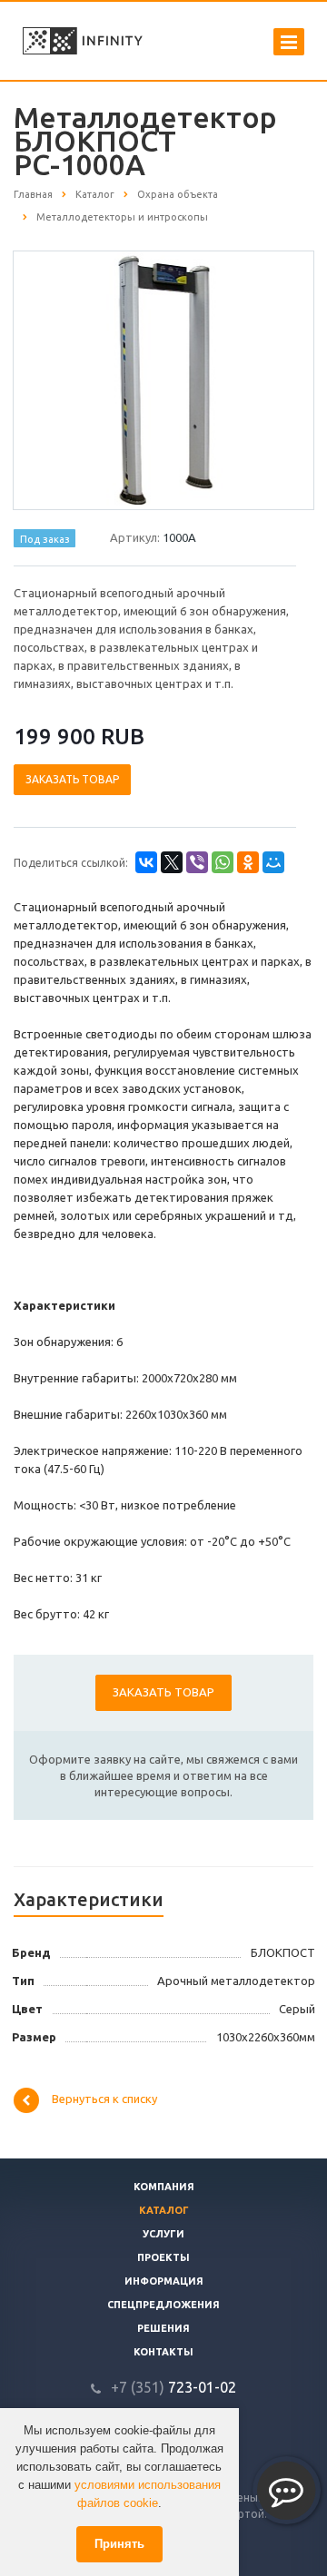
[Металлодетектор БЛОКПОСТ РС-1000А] (163, 379)
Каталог (164, 2210)
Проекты (163, 2257)
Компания (164, 2187)
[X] (172, 862)
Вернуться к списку (104, 2099)
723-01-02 (173, 2387)
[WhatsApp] (223, 862)
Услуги (163, 2234)
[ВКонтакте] (146, 862)
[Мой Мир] (273, 862)
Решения (163, 2328)
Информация (164, 2281)
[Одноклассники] (248, 862)
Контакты (163, 2352)
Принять (119, 2544)
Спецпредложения (163, 2305)
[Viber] (197, 862)
